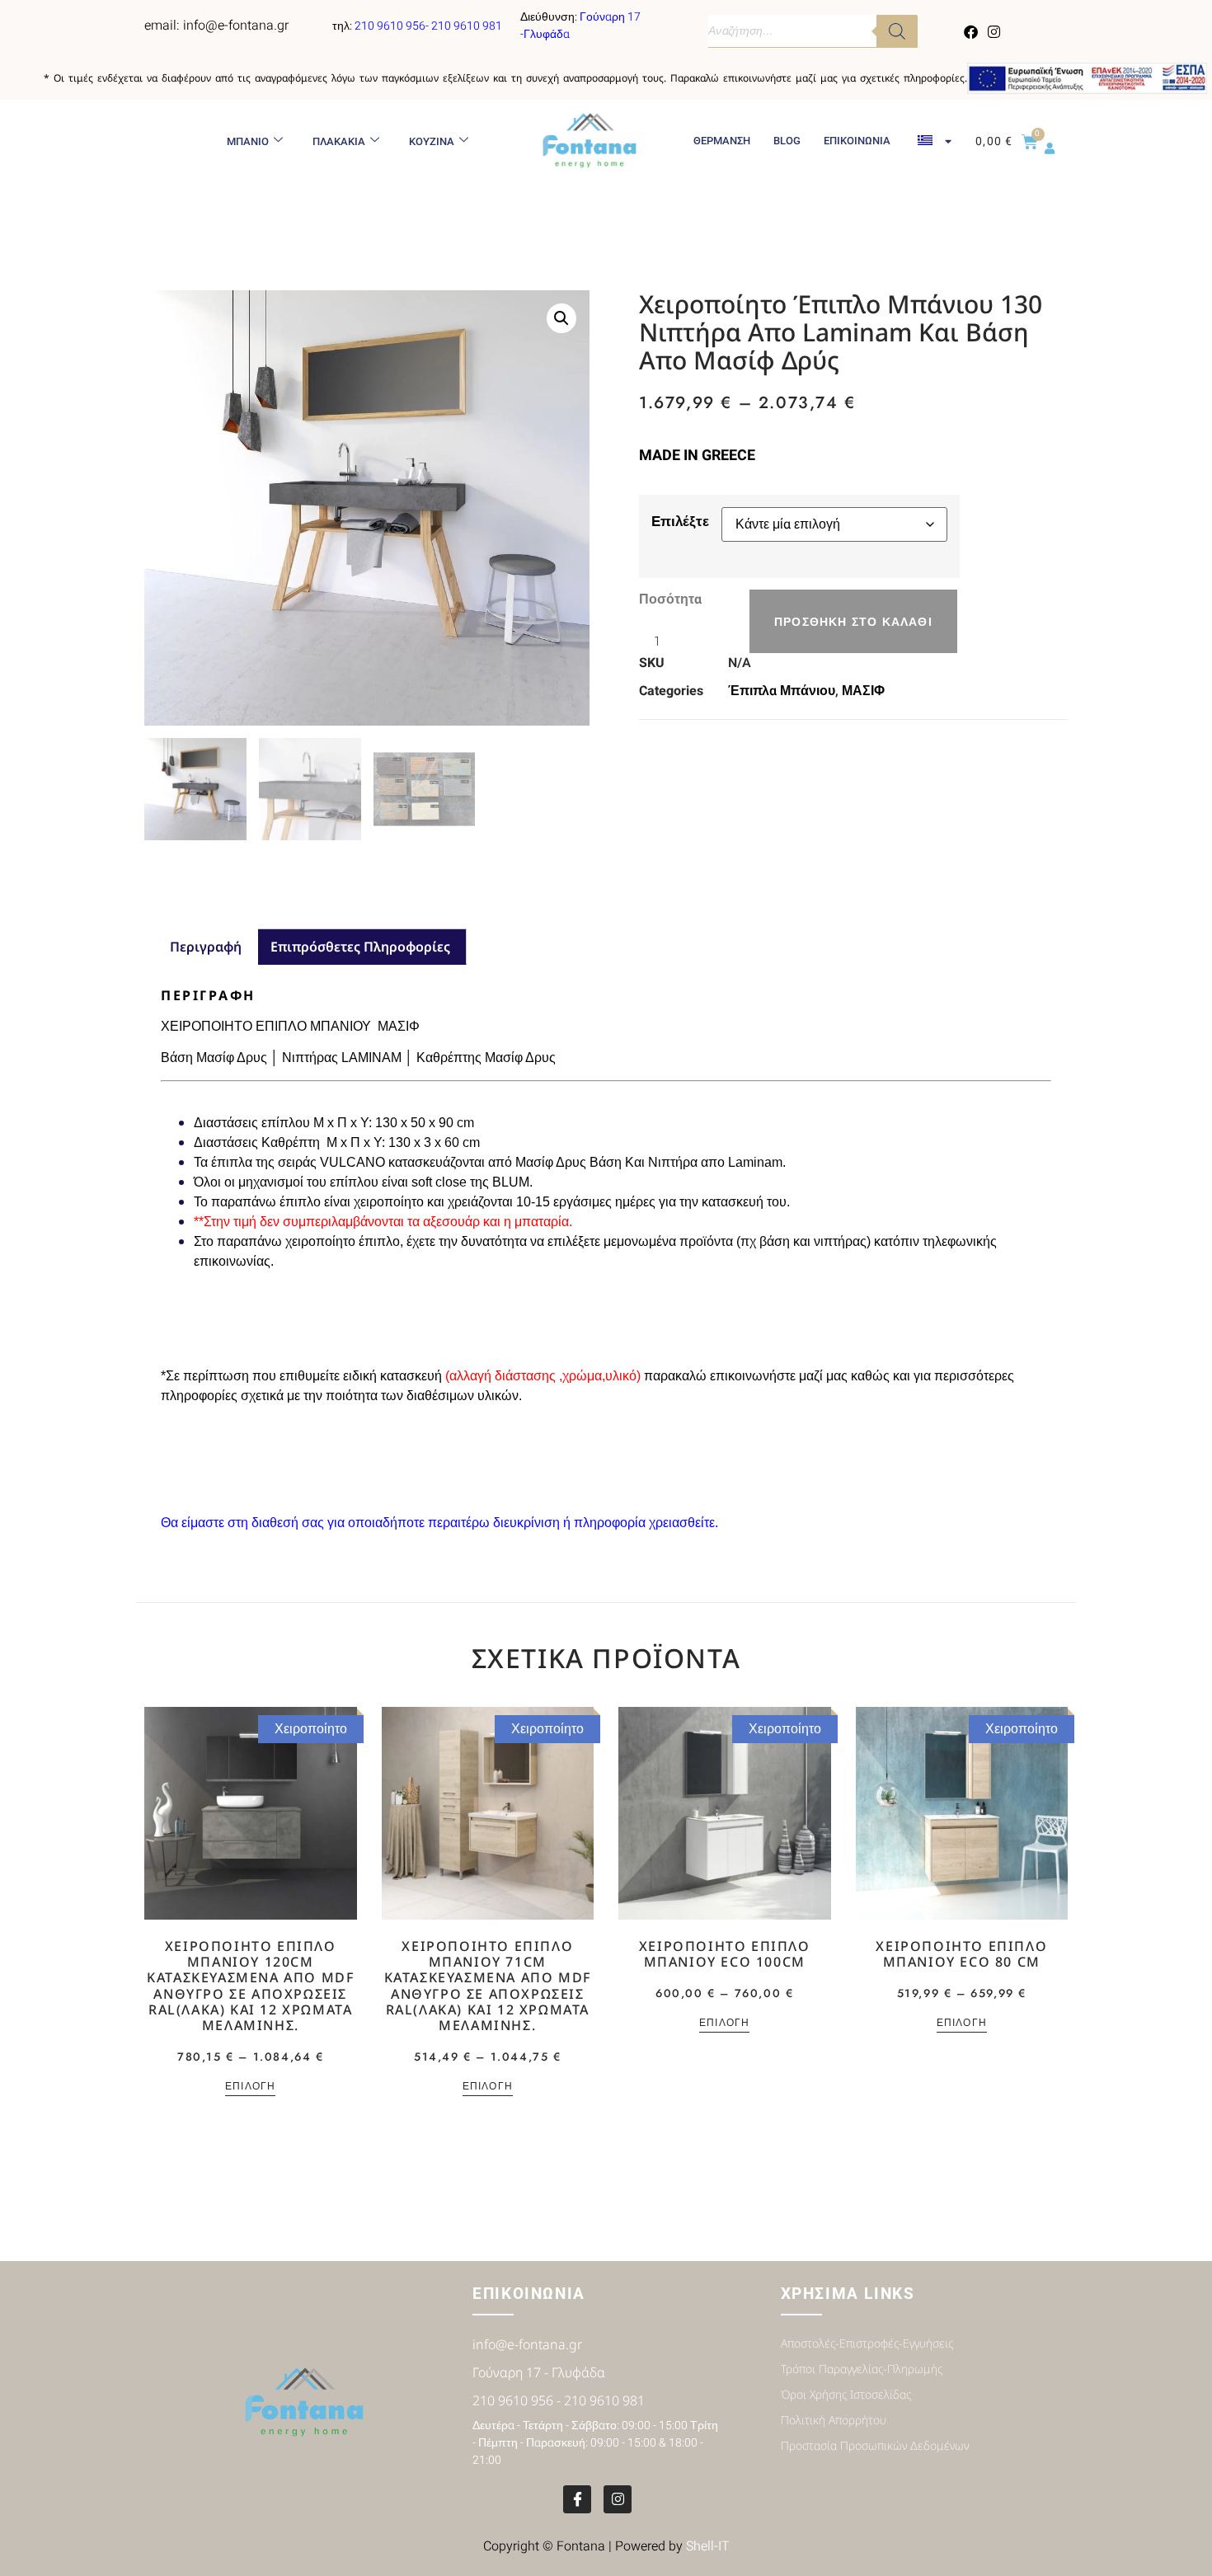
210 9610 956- (393, 26)
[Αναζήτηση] (897, 31)
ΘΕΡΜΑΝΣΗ (722, 141)
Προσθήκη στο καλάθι (853, 622)
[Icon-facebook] (577, 2499)
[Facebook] (971, 31)
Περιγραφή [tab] (206, 947)
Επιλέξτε (680, 521)
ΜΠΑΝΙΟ (248, 141)
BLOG (787, 141)
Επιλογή (250, 2087)
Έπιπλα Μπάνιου (782, 691)
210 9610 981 (467, 26)
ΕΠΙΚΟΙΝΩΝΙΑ (857, 141)
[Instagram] (994, 31)
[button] (561, 318)
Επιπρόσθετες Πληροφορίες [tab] (360, 947)
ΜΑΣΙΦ (863, 691)
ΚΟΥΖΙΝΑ (432, 141)
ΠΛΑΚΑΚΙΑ (339, 141)
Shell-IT (708, 2546)
